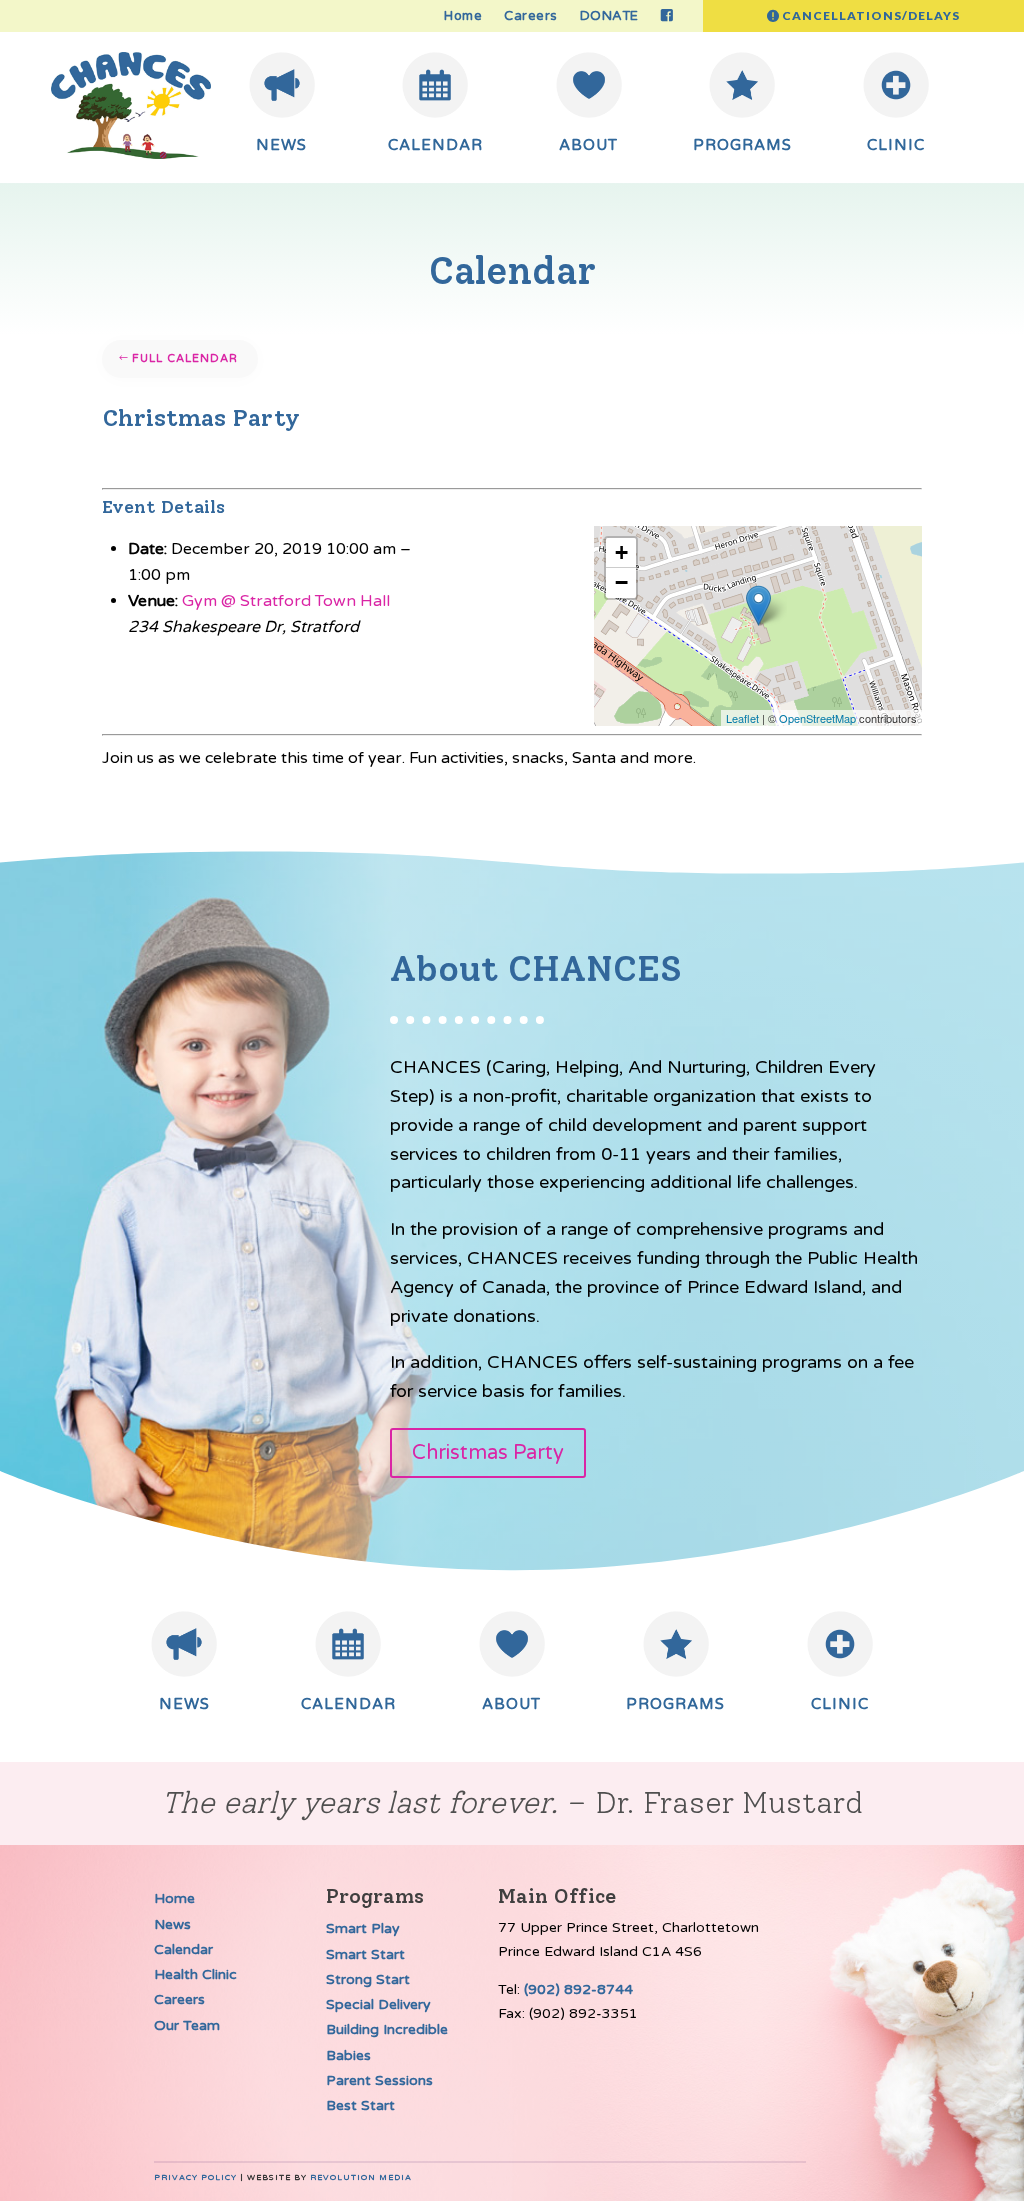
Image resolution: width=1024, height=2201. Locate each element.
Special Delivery (378, 2004)
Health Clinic (195, 1974)
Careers (531, 16)
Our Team (187, 2025)
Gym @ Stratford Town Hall (286, 601)
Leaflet (742, 718)
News (172, 1924)
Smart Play (363, 1928)
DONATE (609, 16)
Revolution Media (361, 2177)
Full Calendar (185, 358)
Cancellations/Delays (871, 15)
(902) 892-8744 (578, 1989)
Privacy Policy (195, 2177)
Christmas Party (488, 1453)
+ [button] (621, 552)
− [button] (621, 582)
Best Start (360, 2105)
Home (463, 16)
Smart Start (365, 1954)
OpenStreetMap (817, 718)
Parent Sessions (379, 2080)
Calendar (183, 1949)
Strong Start (368, 1979)
